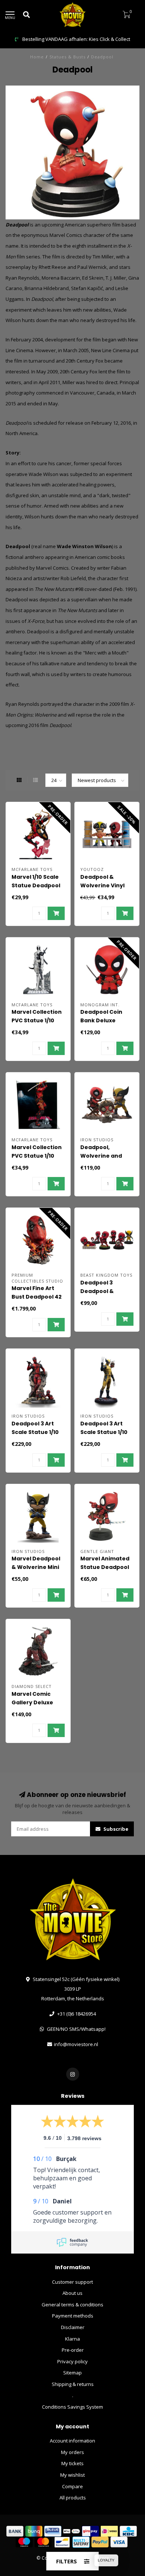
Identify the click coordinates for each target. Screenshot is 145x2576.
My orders (72, 2452)
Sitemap (72, 2373)
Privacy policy (72, 2361)
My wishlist (72, 2475)
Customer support (72, 2282)
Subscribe (115, 1829)
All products (73, 2498)
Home (37, 57)
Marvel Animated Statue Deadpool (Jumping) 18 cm (105, 1567)
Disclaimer (73, 2327)
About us (72, 2293)
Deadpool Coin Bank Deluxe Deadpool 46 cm (103, 1020)
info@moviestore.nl (76, 2044)
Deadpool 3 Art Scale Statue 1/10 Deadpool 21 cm (35, 1432)
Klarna (72, 2339)
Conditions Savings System (72, 2407)
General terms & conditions (72, 2305)
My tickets (72, 2463)
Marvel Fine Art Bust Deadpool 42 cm (37, 1297)
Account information (72, 2441)
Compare (72, 2486)
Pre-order (73, 2350)
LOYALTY (106, 2560)
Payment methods (73, 2316)
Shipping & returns (73, 2384)
